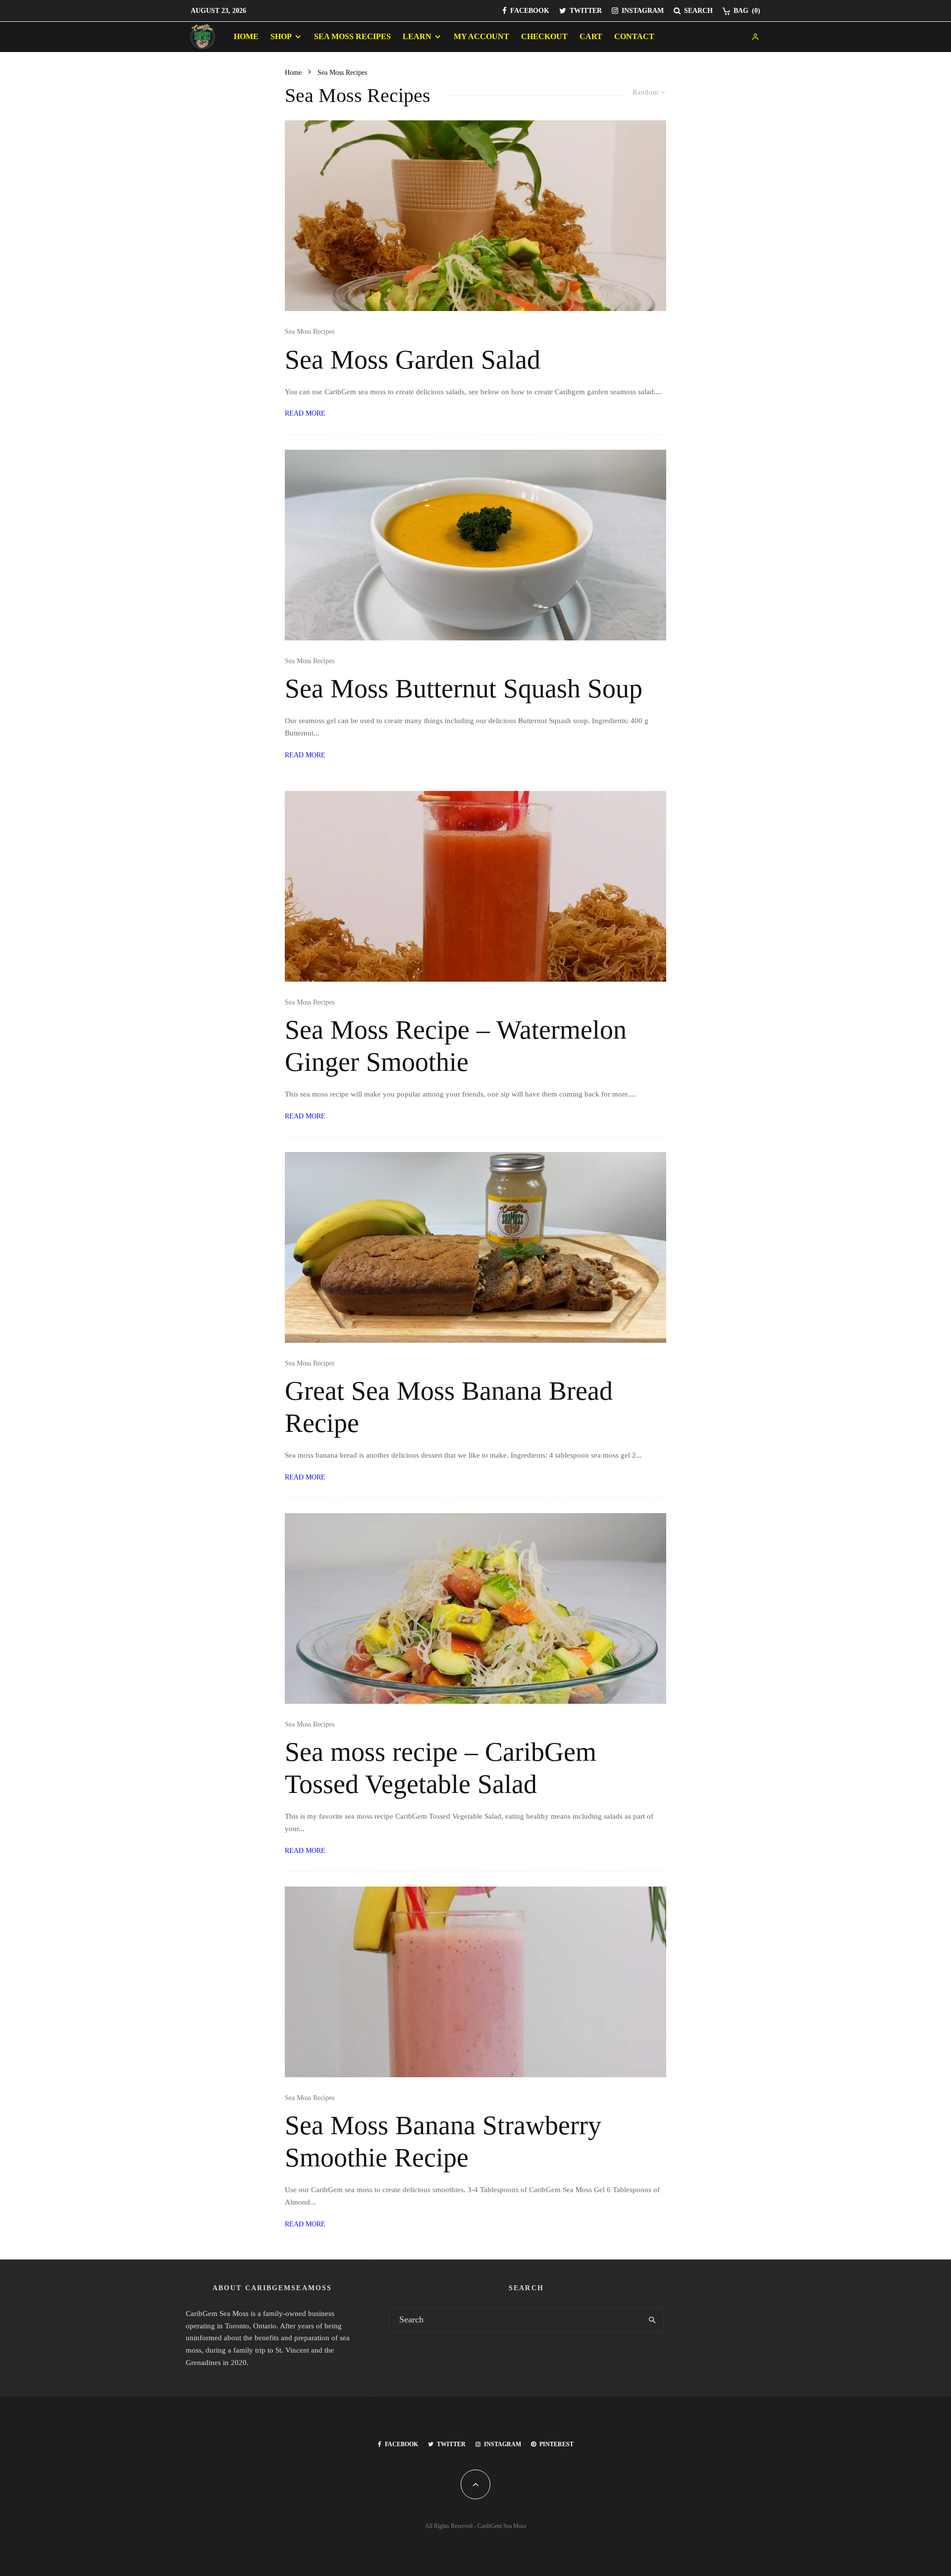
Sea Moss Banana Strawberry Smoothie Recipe (443, 2141)
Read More (305, 413)
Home (246, 36)
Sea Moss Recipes (352, 36)
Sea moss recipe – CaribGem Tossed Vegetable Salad (441, 1768)
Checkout (544, 36)
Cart (591, 36)
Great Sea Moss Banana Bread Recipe (449, 1407)
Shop (281, 36)
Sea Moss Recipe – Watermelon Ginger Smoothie (456, 1046)
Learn (417, 36)
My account (481, 36)
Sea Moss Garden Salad (413, 360)
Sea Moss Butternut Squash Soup (464, 688)
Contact (634, 36)
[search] (652, 2320)
